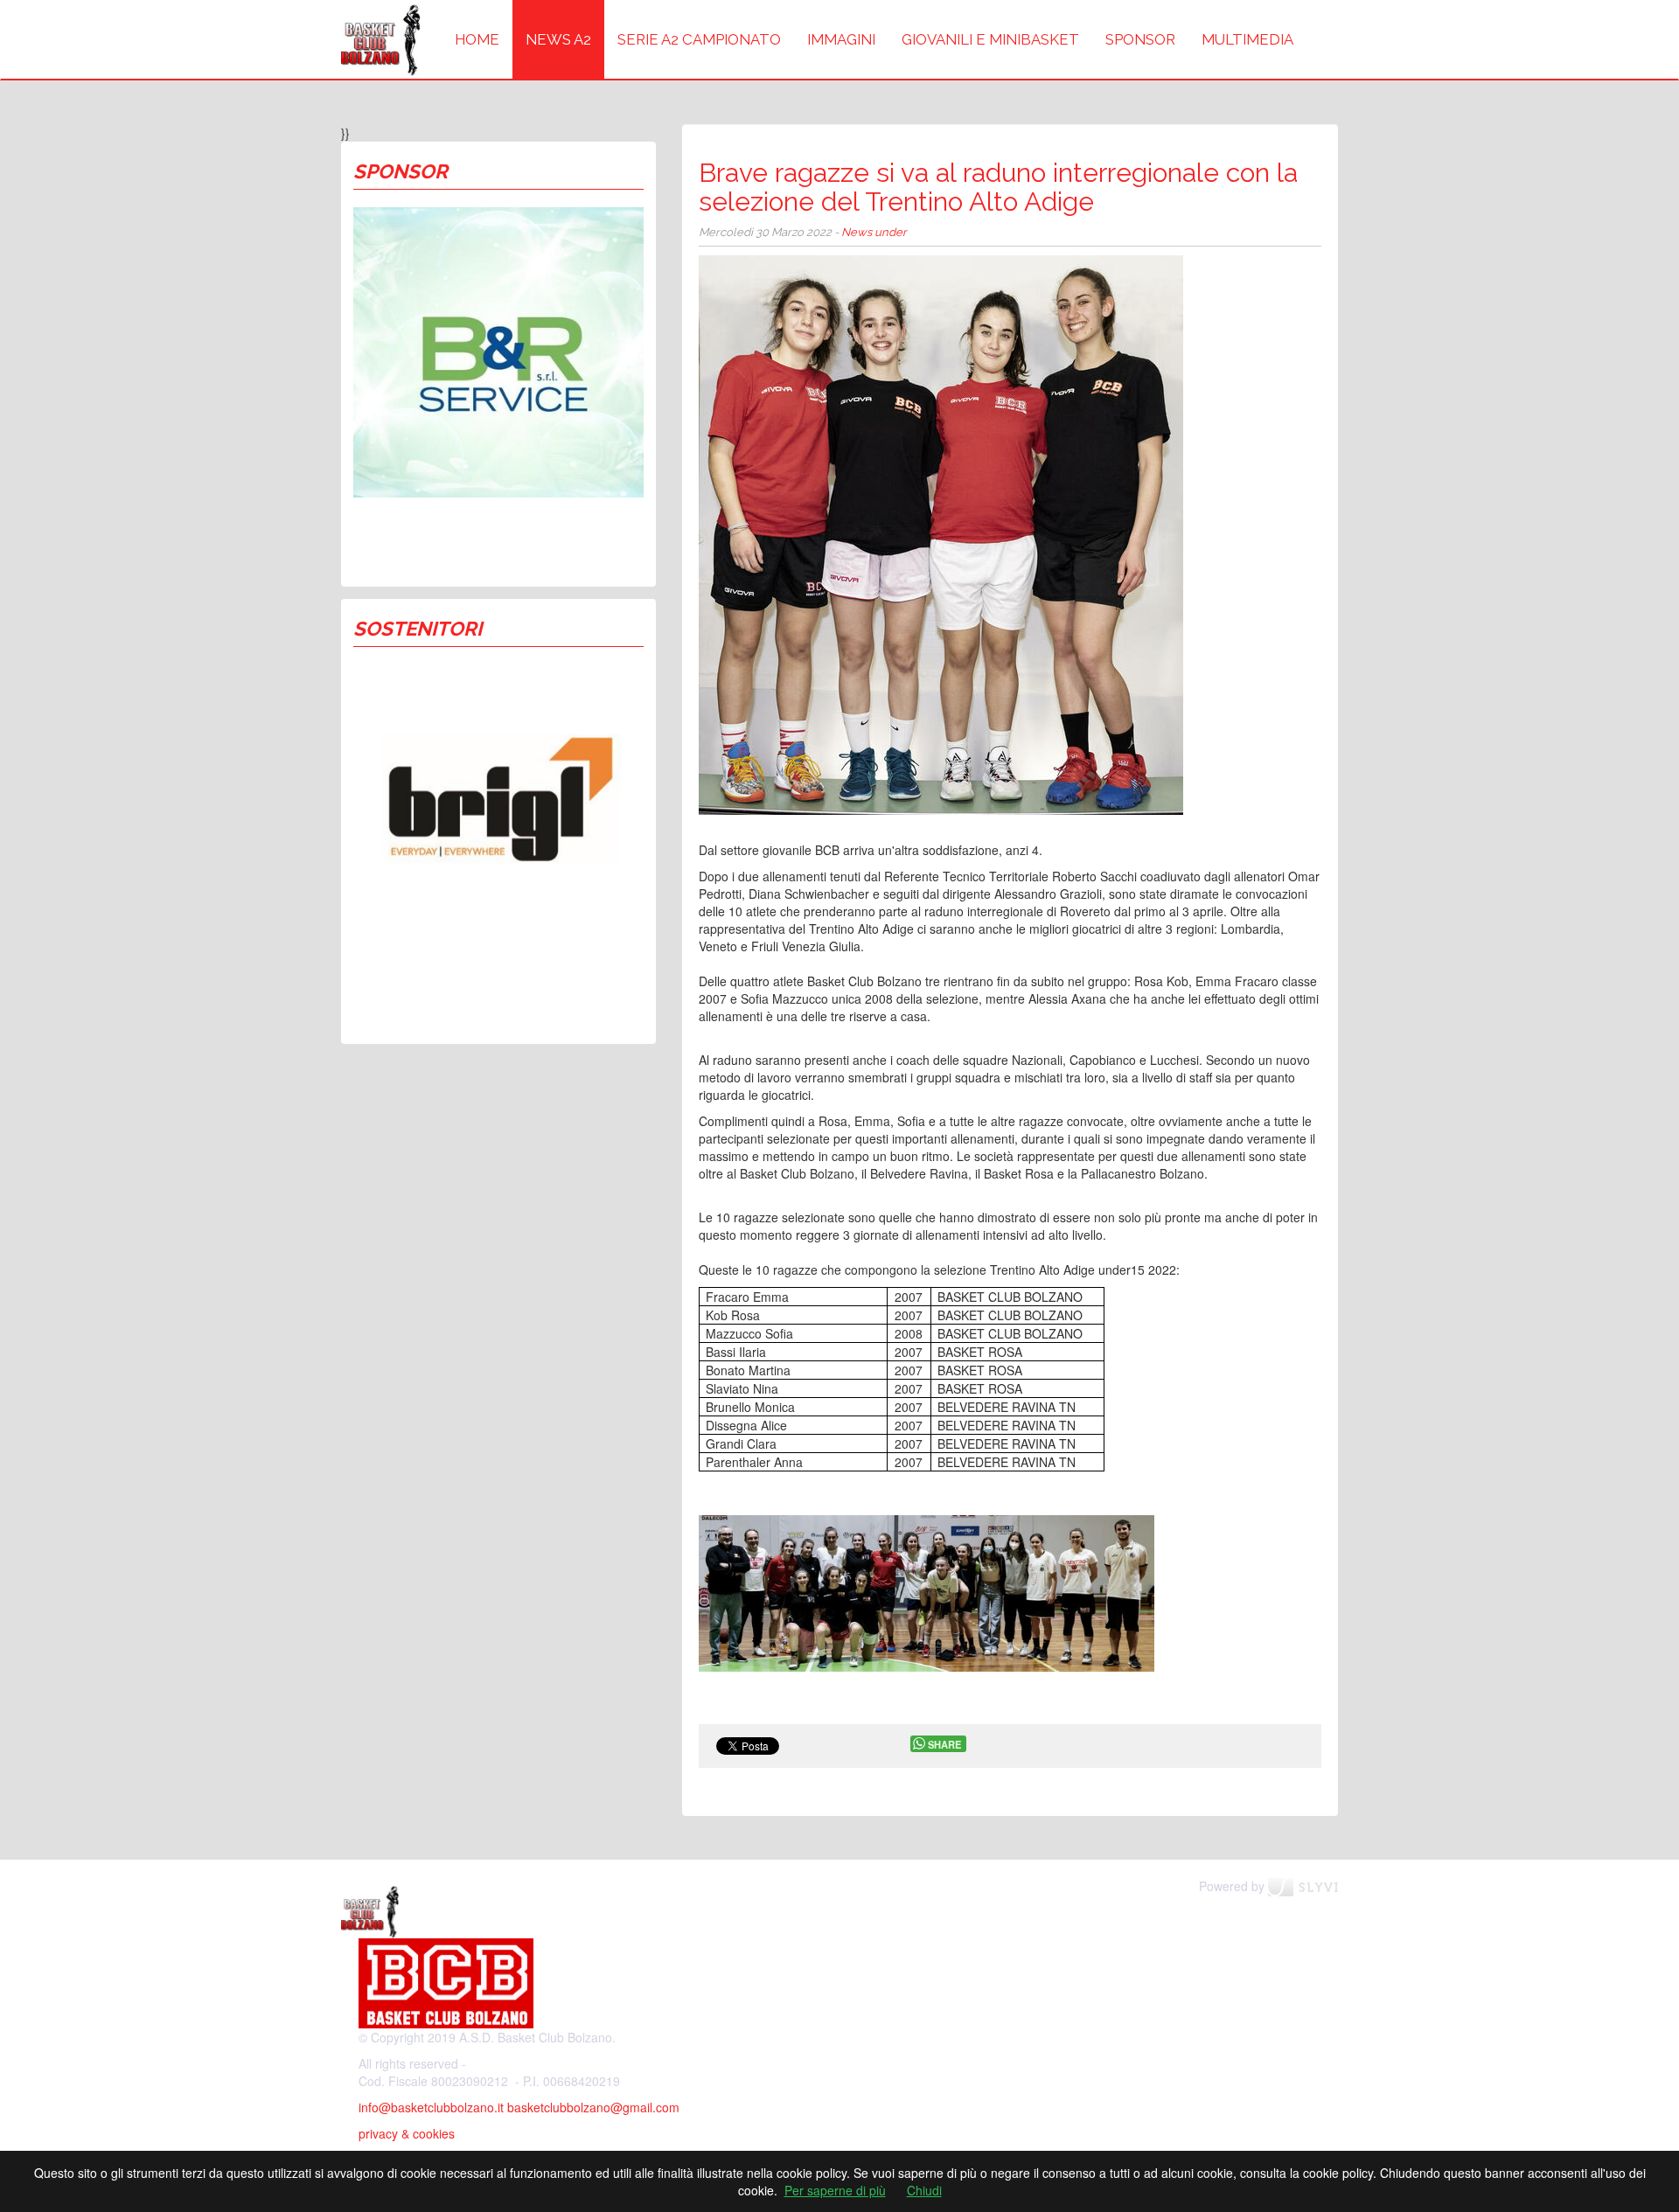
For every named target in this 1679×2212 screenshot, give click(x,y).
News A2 (558, 39)
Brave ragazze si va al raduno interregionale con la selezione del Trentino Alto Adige (998, 187)
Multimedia (1247, 39)
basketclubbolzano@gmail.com (593, 2107)
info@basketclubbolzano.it (431, 2107)
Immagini (841, 39)
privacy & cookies (407, 2133)
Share (944, 1744)
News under (874, 232)
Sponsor (1140, 39)
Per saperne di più (835, 2190)
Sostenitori (418, 629)
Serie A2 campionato (699, 39)
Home (477, 39)
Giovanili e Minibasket (990, 39)
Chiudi (924, 2190)
